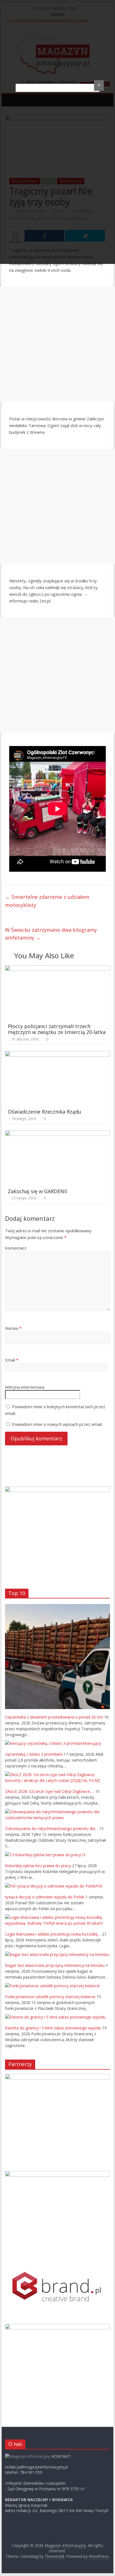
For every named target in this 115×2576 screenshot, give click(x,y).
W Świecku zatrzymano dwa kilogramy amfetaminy (51, 934)
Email (12, 1360)
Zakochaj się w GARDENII (37, 1191)
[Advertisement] (57, 344)
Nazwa (13, 1328)
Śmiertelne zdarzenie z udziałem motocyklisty (47, 901)
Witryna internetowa (25, 1387)
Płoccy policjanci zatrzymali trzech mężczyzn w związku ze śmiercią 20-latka (57, 1029)
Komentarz (16, 1248)
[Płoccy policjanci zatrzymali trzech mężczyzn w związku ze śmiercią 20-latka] (57, 969)
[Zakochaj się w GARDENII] (57, 1134)
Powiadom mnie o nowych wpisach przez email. (57, 1424)
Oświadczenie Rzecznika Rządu (45, 1112)
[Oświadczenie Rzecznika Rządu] (57, 1054)
